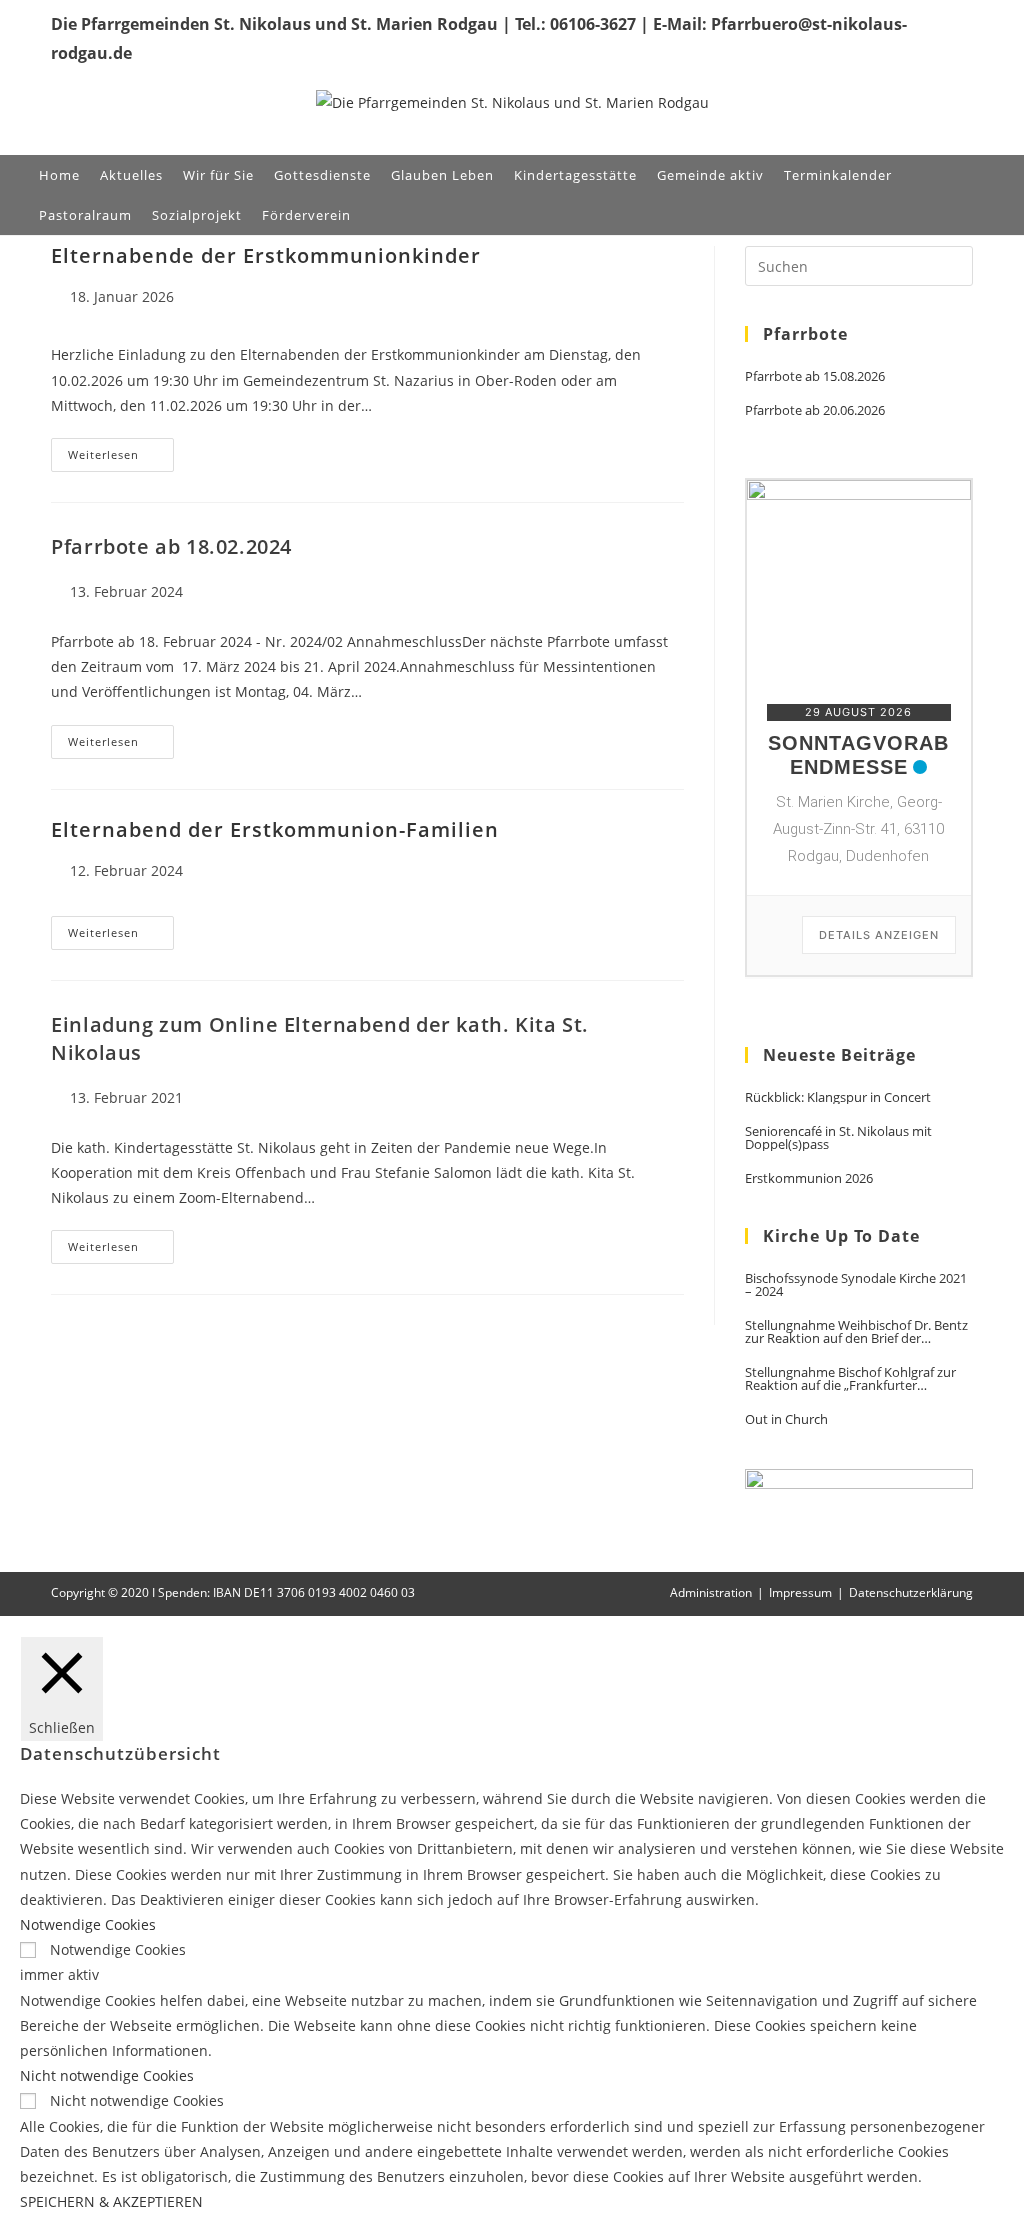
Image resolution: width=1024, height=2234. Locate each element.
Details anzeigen (879, 935)
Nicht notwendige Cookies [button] (107, 2075)
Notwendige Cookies (118, 1949)
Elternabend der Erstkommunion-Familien (275, 829)
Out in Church (786, 1419)
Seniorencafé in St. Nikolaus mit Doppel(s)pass (838, 1138)
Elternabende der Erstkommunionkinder (266, 255)
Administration (711, 1592)
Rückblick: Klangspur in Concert (838, 1097)
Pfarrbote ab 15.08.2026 (815, 376)
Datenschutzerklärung (911, 1592)
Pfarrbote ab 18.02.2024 (171, 546)
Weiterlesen (121, 458)
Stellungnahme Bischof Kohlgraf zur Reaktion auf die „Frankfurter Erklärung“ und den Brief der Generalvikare (850, 1379)
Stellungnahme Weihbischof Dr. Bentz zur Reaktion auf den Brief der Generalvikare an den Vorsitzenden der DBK (856, 1332)
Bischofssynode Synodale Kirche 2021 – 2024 (856, 1285)
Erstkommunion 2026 (809, 1178)
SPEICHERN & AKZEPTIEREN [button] (111, 2201)
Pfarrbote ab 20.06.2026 (815, 410)
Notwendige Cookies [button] (88, 1924)
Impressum (800, 1592)
